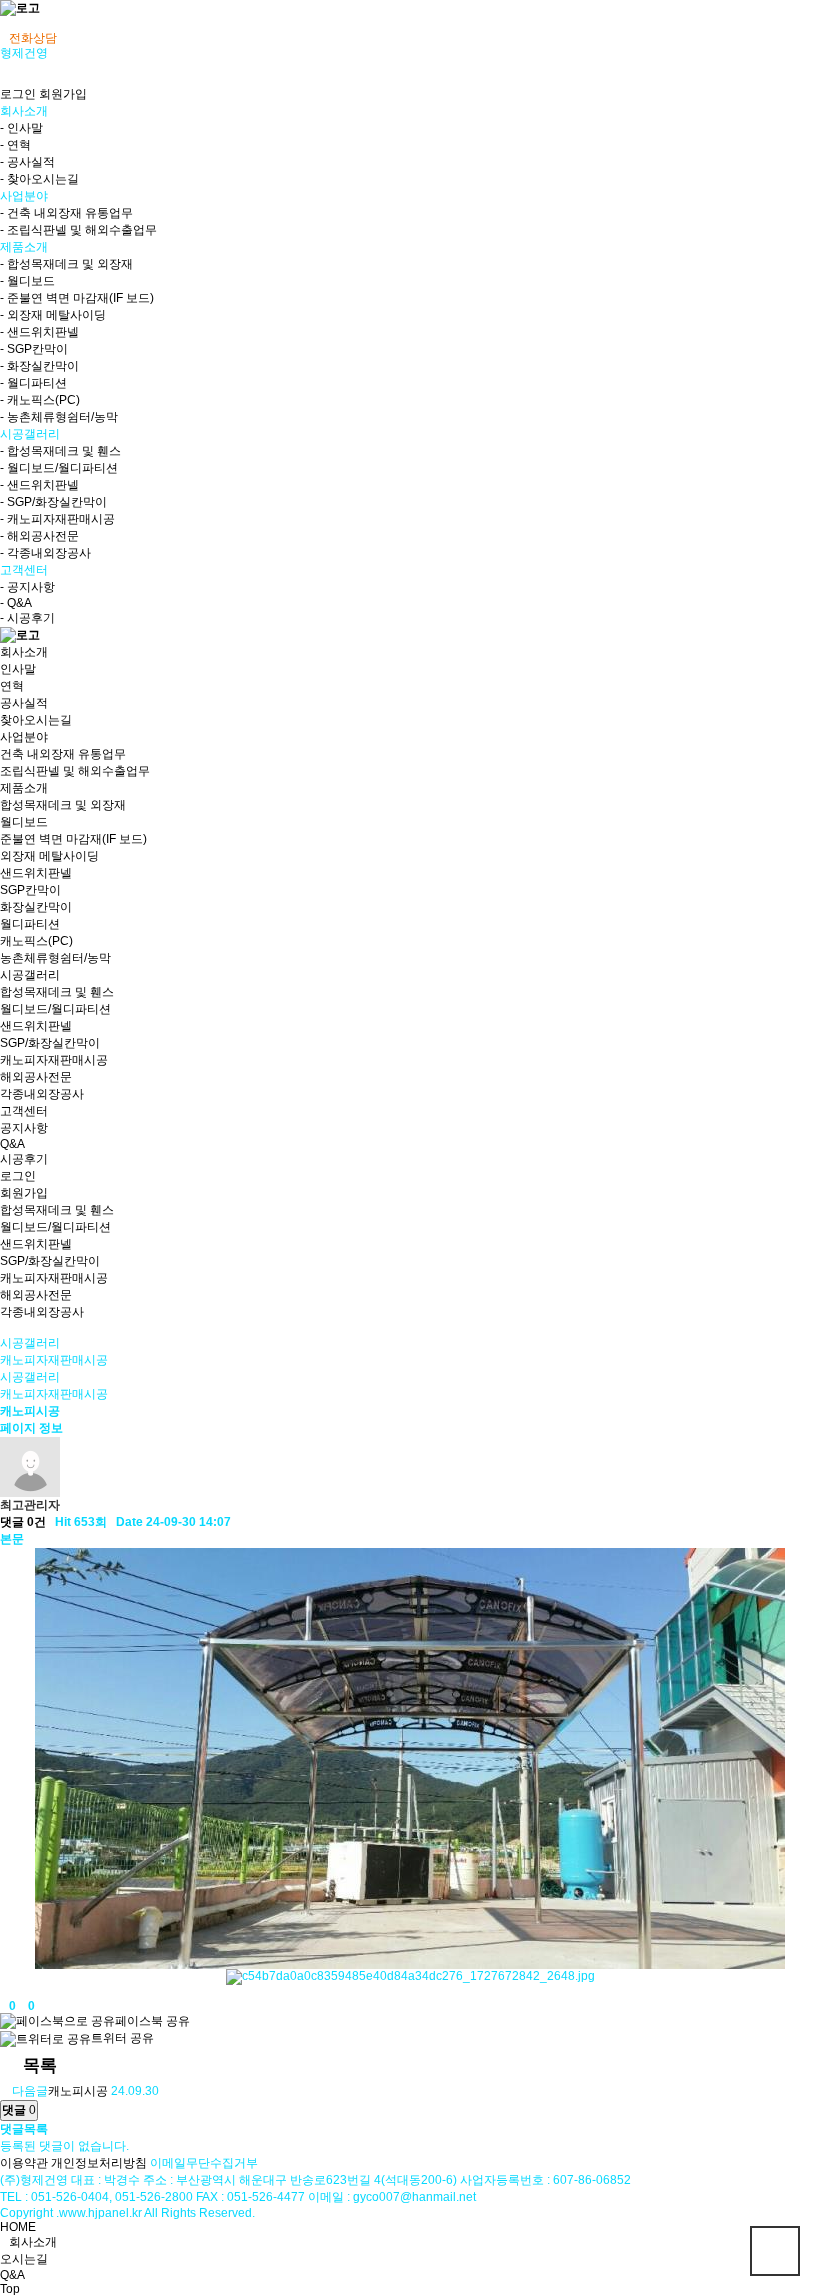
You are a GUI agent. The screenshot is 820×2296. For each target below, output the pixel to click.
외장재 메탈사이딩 (49, 856)
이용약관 (24, 2163)
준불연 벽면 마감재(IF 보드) (73, 839)
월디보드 (24, 822)
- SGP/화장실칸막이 (53, 502)
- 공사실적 (27, 162)
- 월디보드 (27, 281)
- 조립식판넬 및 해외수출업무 (78, 230)
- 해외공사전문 (39, 536)
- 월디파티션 (33, 383)
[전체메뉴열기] (4, 24)
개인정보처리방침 (99, 2163)
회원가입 (63, 94)
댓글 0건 (23, 1522)
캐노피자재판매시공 (54, 1060)
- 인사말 (21, 128)
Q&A (12, 1144)
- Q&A (16, 603)
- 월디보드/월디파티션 (59, 468)
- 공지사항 (27, 587)
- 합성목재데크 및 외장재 (66, 264)
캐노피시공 (78, 2091)
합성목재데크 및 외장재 (63, 805)
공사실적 (24, 703)
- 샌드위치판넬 (39, 332)
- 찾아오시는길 (39, 179)
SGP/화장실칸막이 (50, 1043)
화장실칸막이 (36, 907)
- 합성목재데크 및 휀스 (60, 451)
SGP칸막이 (30, 890)
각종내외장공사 (42, 1094)
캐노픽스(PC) (36, 941)
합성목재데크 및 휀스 (57, 992)
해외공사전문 (36, 1077)
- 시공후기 (27, 618)
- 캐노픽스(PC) (40, 400)
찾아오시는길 (36, 720)
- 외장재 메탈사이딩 (53, 315)
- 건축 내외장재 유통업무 (66, 213)
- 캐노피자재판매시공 (57, 519)
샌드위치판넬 (36, 873)
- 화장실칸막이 (39, 366)
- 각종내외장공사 (45, 553)
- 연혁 (15, 145)
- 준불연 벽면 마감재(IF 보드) (77, 298)
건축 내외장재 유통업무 (63, 754)
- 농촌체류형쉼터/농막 (59, 417)
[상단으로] (775, 2251)
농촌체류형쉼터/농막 (55, 958)
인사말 (18, 669)
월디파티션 (30, 924)
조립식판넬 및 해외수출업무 (75, 771)
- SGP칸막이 (34, 349)
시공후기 (24, 1159)
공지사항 (24, 1128)
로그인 (18, 94)
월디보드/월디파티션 (55, 1009)
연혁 (12, 686)
